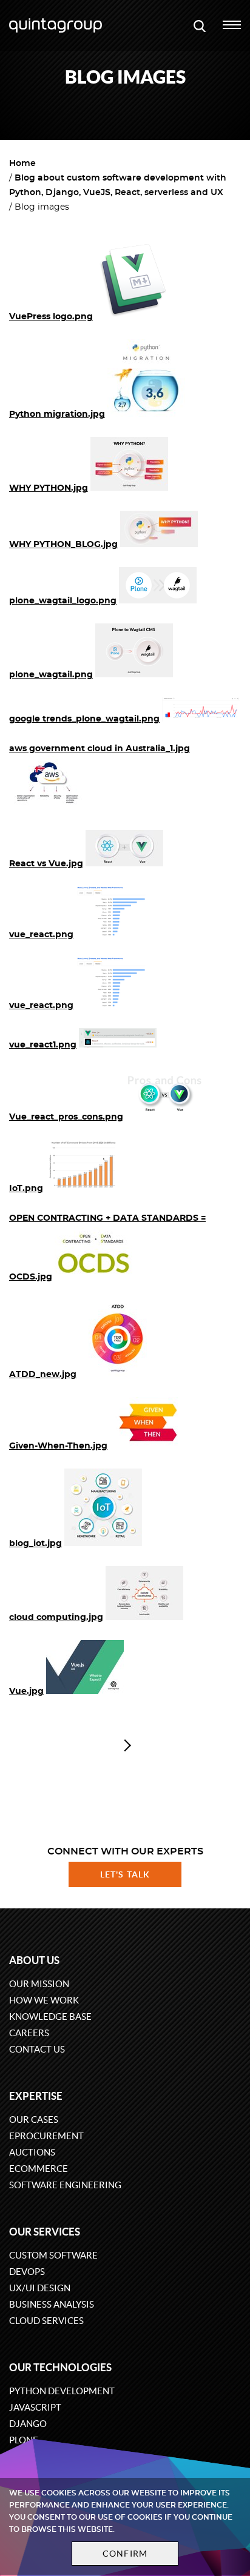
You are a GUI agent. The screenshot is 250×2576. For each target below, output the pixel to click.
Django (28, 2424)
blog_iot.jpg (35, 1544)
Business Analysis (52, 2304)
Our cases (34, 2120)
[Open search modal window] (200, 25)
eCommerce (39, 2169)
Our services (45, 2232)
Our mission (39, 1984)
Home (22, 164)
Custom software (53, 2255)
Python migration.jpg (57, 414)
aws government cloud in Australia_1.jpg (100, 749)
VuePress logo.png (51, 317)
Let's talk (125, 1874)
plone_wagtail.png (51, 675)
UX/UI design (40, 2288)
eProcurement (46, 2136)
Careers (29, 2033)
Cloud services (46, 2321)
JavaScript (35, 2407)
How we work (44, 2000)
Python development (62, 2391)
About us (34, 1960)
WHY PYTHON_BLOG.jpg (63, 545)
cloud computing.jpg (56, 1618)
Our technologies (60, 2367)
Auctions (32, 2152)
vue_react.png (41, 935)
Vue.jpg (26, 1691)
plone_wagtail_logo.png (63, 601)
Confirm (125, 2554)
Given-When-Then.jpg (58, 1446)
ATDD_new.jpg (43, 1375)
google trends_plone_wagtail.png (84, 719)
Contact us (37, 2049)
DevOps (27, 2272)
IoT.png (26, 1189)
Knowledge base (50, 2017)
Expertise (36, 2096)
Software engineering (65, 2185)
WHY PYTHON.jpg (49, 488)
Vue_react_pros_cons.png (66, 1117)
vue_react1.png (43, 1045)
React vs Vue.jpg (46, 864)
